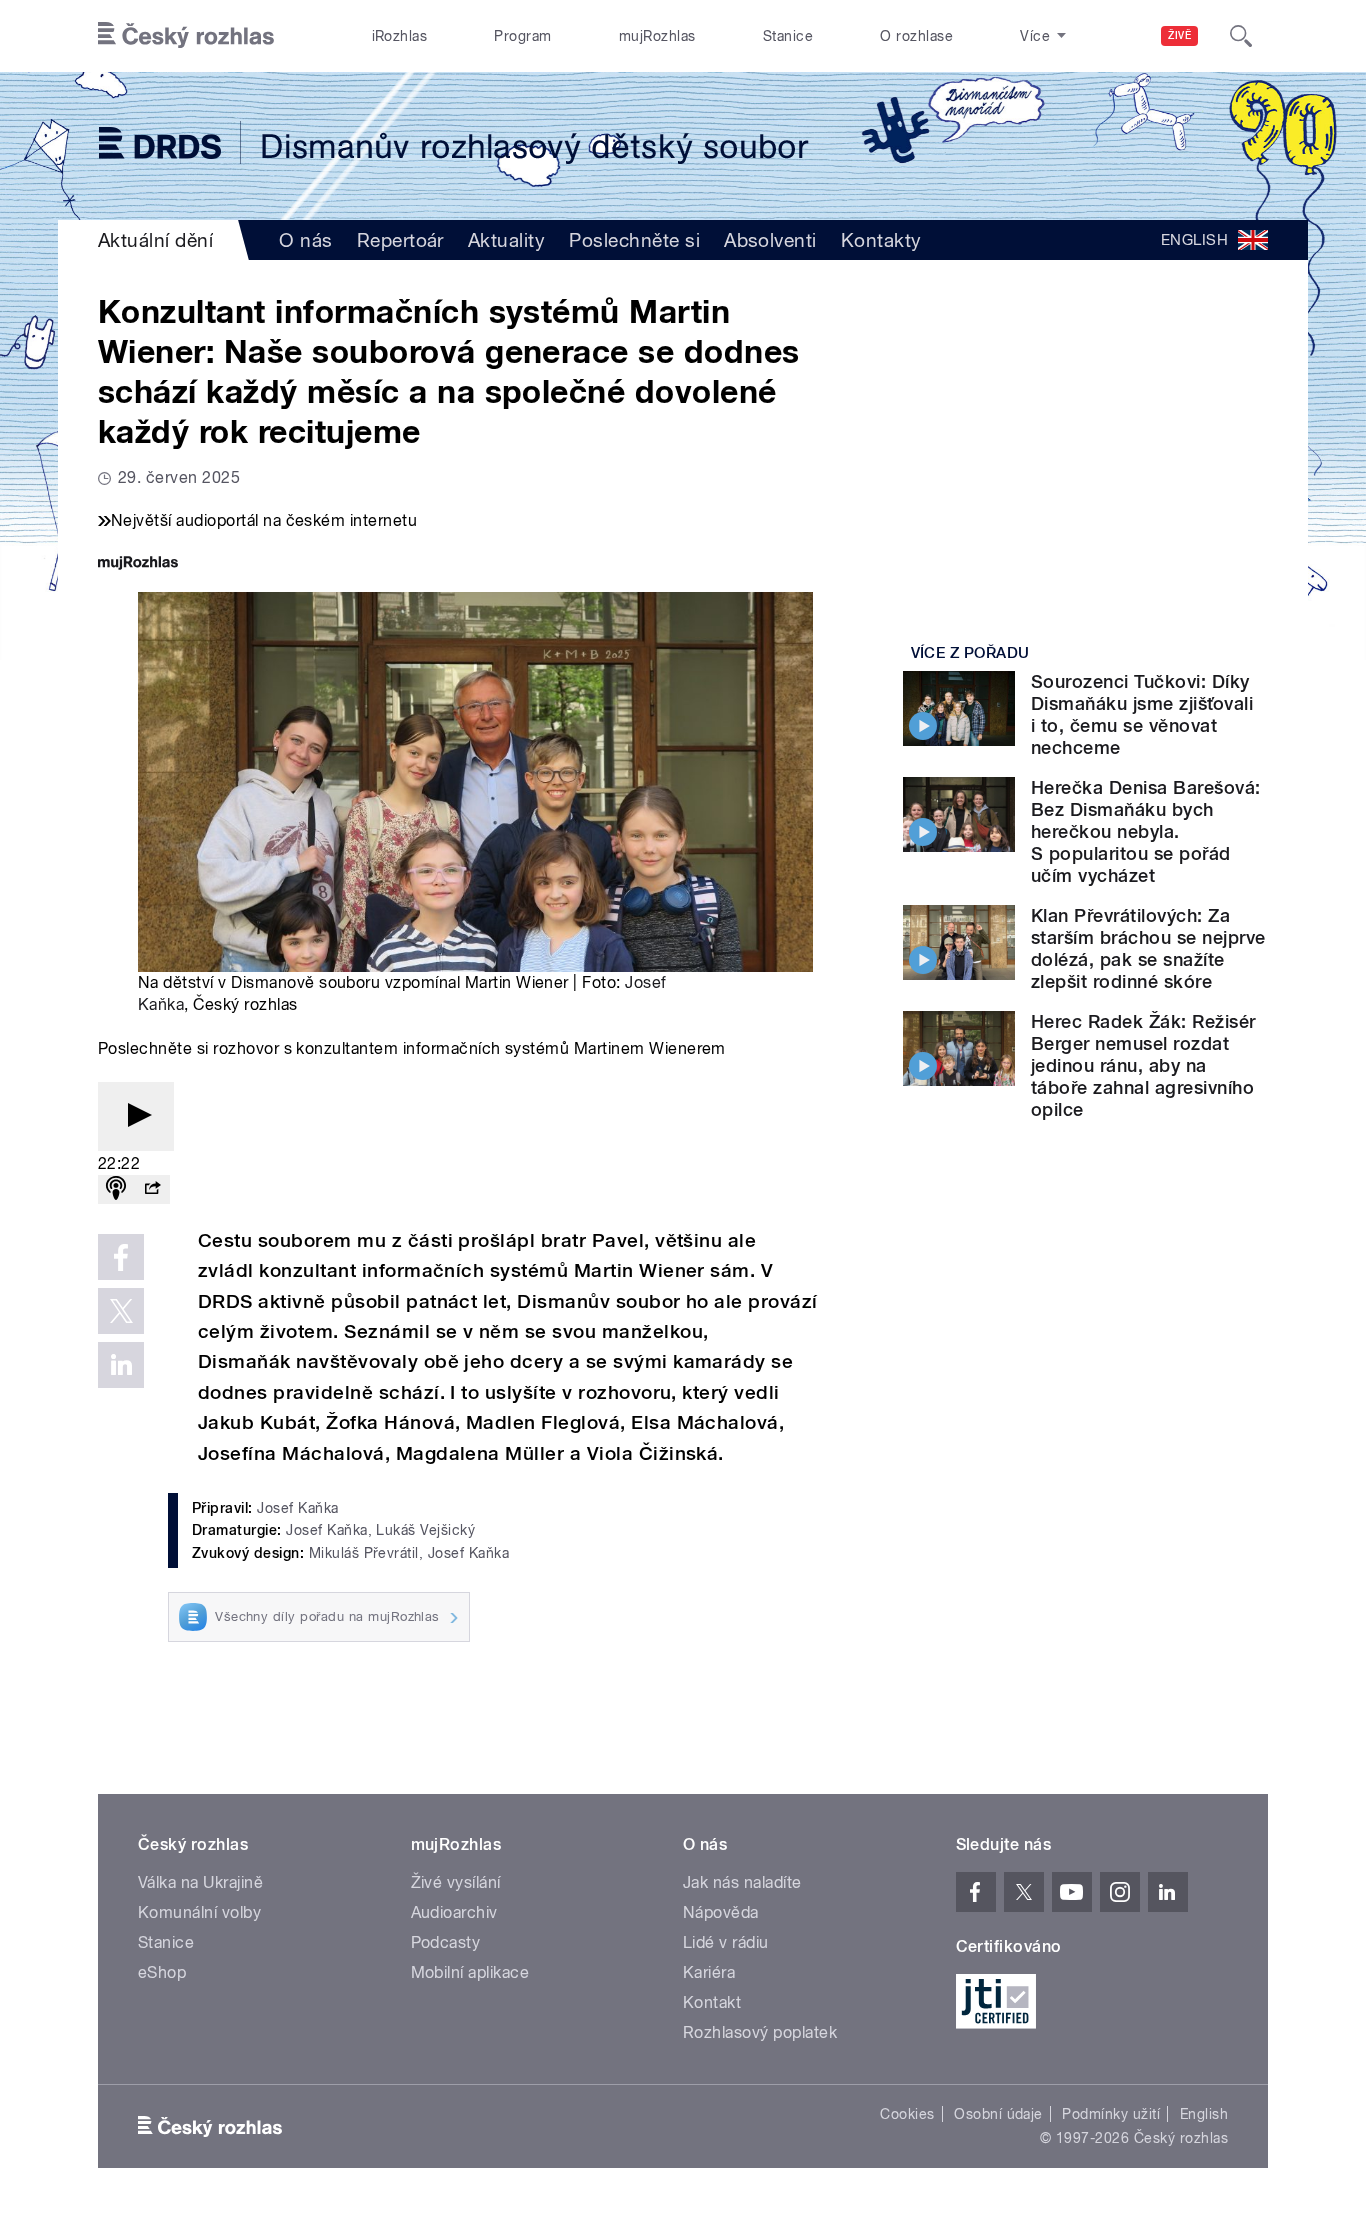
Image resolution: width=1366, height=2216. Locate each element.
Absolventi (770, 240)
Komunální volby (199, 1912)
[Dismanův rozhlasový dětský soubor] (683, 146)
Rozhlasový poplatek (760, 2032)
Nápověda (721, 1912)
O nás (305, 240)
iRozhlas (400, 36)
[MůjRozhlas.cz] (138, 564)
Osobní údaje (998, 2114)
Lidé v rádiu (726, 1942)
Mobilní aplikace (470, 1972)
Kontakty (881, 240)
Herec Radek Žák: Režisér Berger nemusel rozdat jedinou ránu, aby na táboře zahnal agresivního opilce (1143, 1065)
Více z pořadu (970, 653)
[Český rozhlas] (186, 36)
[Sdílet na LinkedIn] (121, 1365)
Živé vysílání (456, 1882)
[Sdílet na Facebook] (121, 1257)
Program (522, 36)
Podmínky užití (1111, 2114)
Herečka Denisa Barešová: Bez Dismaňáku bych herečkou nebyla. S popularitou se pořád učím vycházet (1146, 831)
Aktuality (506, 240)
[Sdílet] (152, 1189)
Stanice (788, 36)
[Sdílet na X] (121, 1311)
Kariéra (709, 1972)
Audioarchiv (454, 1912)
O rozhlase (916, 36)
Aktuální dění (155, 240)
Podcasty (446, 1942)
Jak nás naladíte (742, 1882)
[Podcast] (116, 1189)
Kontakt (712, 2002)
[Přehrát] (136, 1116)
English (1204, 2114)
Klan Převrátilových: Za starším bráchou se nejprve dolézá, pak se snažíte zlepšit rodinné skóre (1148, 948)
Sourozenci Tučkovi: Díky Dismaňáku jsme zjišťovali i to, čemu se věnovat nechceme (1142, 714)
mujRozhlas (657, 36)
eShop (162, 1972)
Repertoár (400, 240)
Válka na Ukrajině (200, 1882)
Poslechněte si (634, 240)
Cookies (907, 2114)
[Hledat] (1241, 36)
